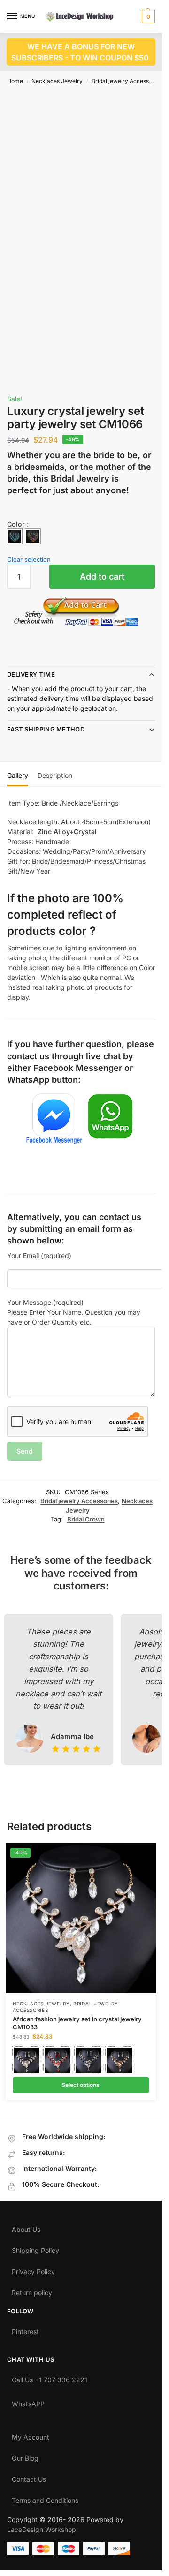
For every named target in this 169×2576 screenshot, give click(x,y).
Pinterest (25, 2329)
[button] (147, 16)
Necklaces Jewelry (57, 81)
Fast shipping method (46, 729)
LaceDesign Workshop (42, 2529)
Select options (81, 2085)
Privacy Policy (33, 2269)
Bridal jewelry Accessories (127, 81)
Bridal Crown (86, 1519)
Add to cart (102, 576)
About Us (26, 2227)
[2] (33, 536)
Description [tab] (55, 775)
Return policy (32, 2290)
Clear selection (29, 559)
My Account (31, 2435)
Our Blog (25, 2456)
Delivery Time (31, 674)
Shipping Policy (35, 2248)
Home (15, 81)
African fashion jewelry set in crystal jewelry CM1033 (77, 2023)
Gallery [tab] (18, 775)
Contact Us (29, 2477)
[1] (15, 536)
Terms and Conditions (45, 2498)
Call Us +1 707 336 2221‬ (50, 2378)
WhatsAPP (28, 2402)
